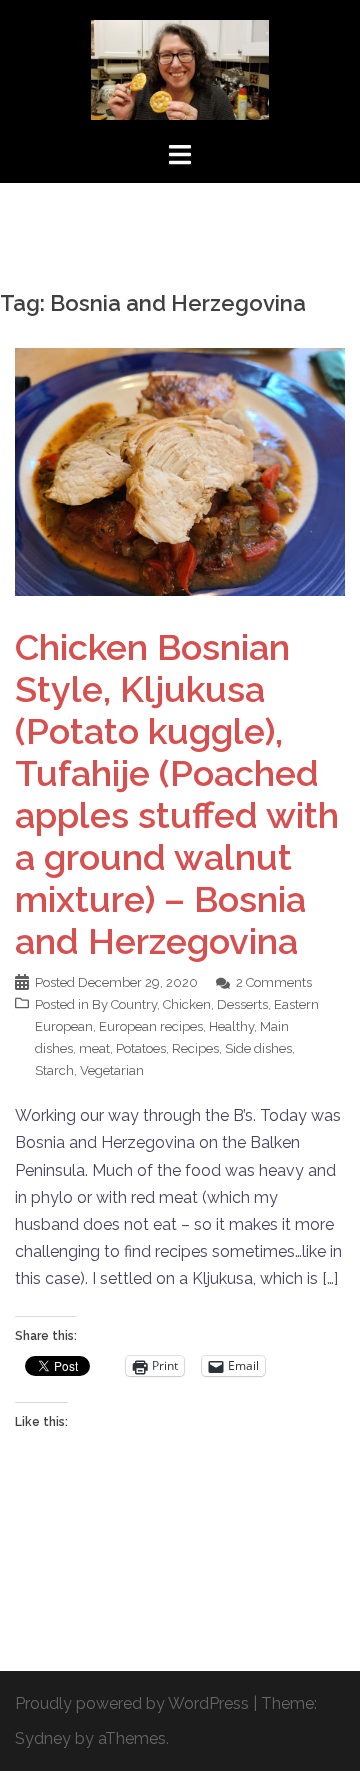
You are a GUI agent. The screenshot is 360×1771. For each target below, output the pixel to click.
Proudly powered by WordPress (132, 1703)
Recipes (195, 1048)
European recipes (151, 1026)
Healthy (231, 1026)
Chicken (187, 1004)
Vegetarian (112, 1070)
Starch (54, 1070)
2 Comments (274, 982)
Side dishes (258, 1048)
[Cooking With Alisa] (180, 68)
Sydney (43, 1738)
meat (94, 1048)
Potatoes (141, 1048)
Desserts (242, 1004)
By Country (124, 1004)
